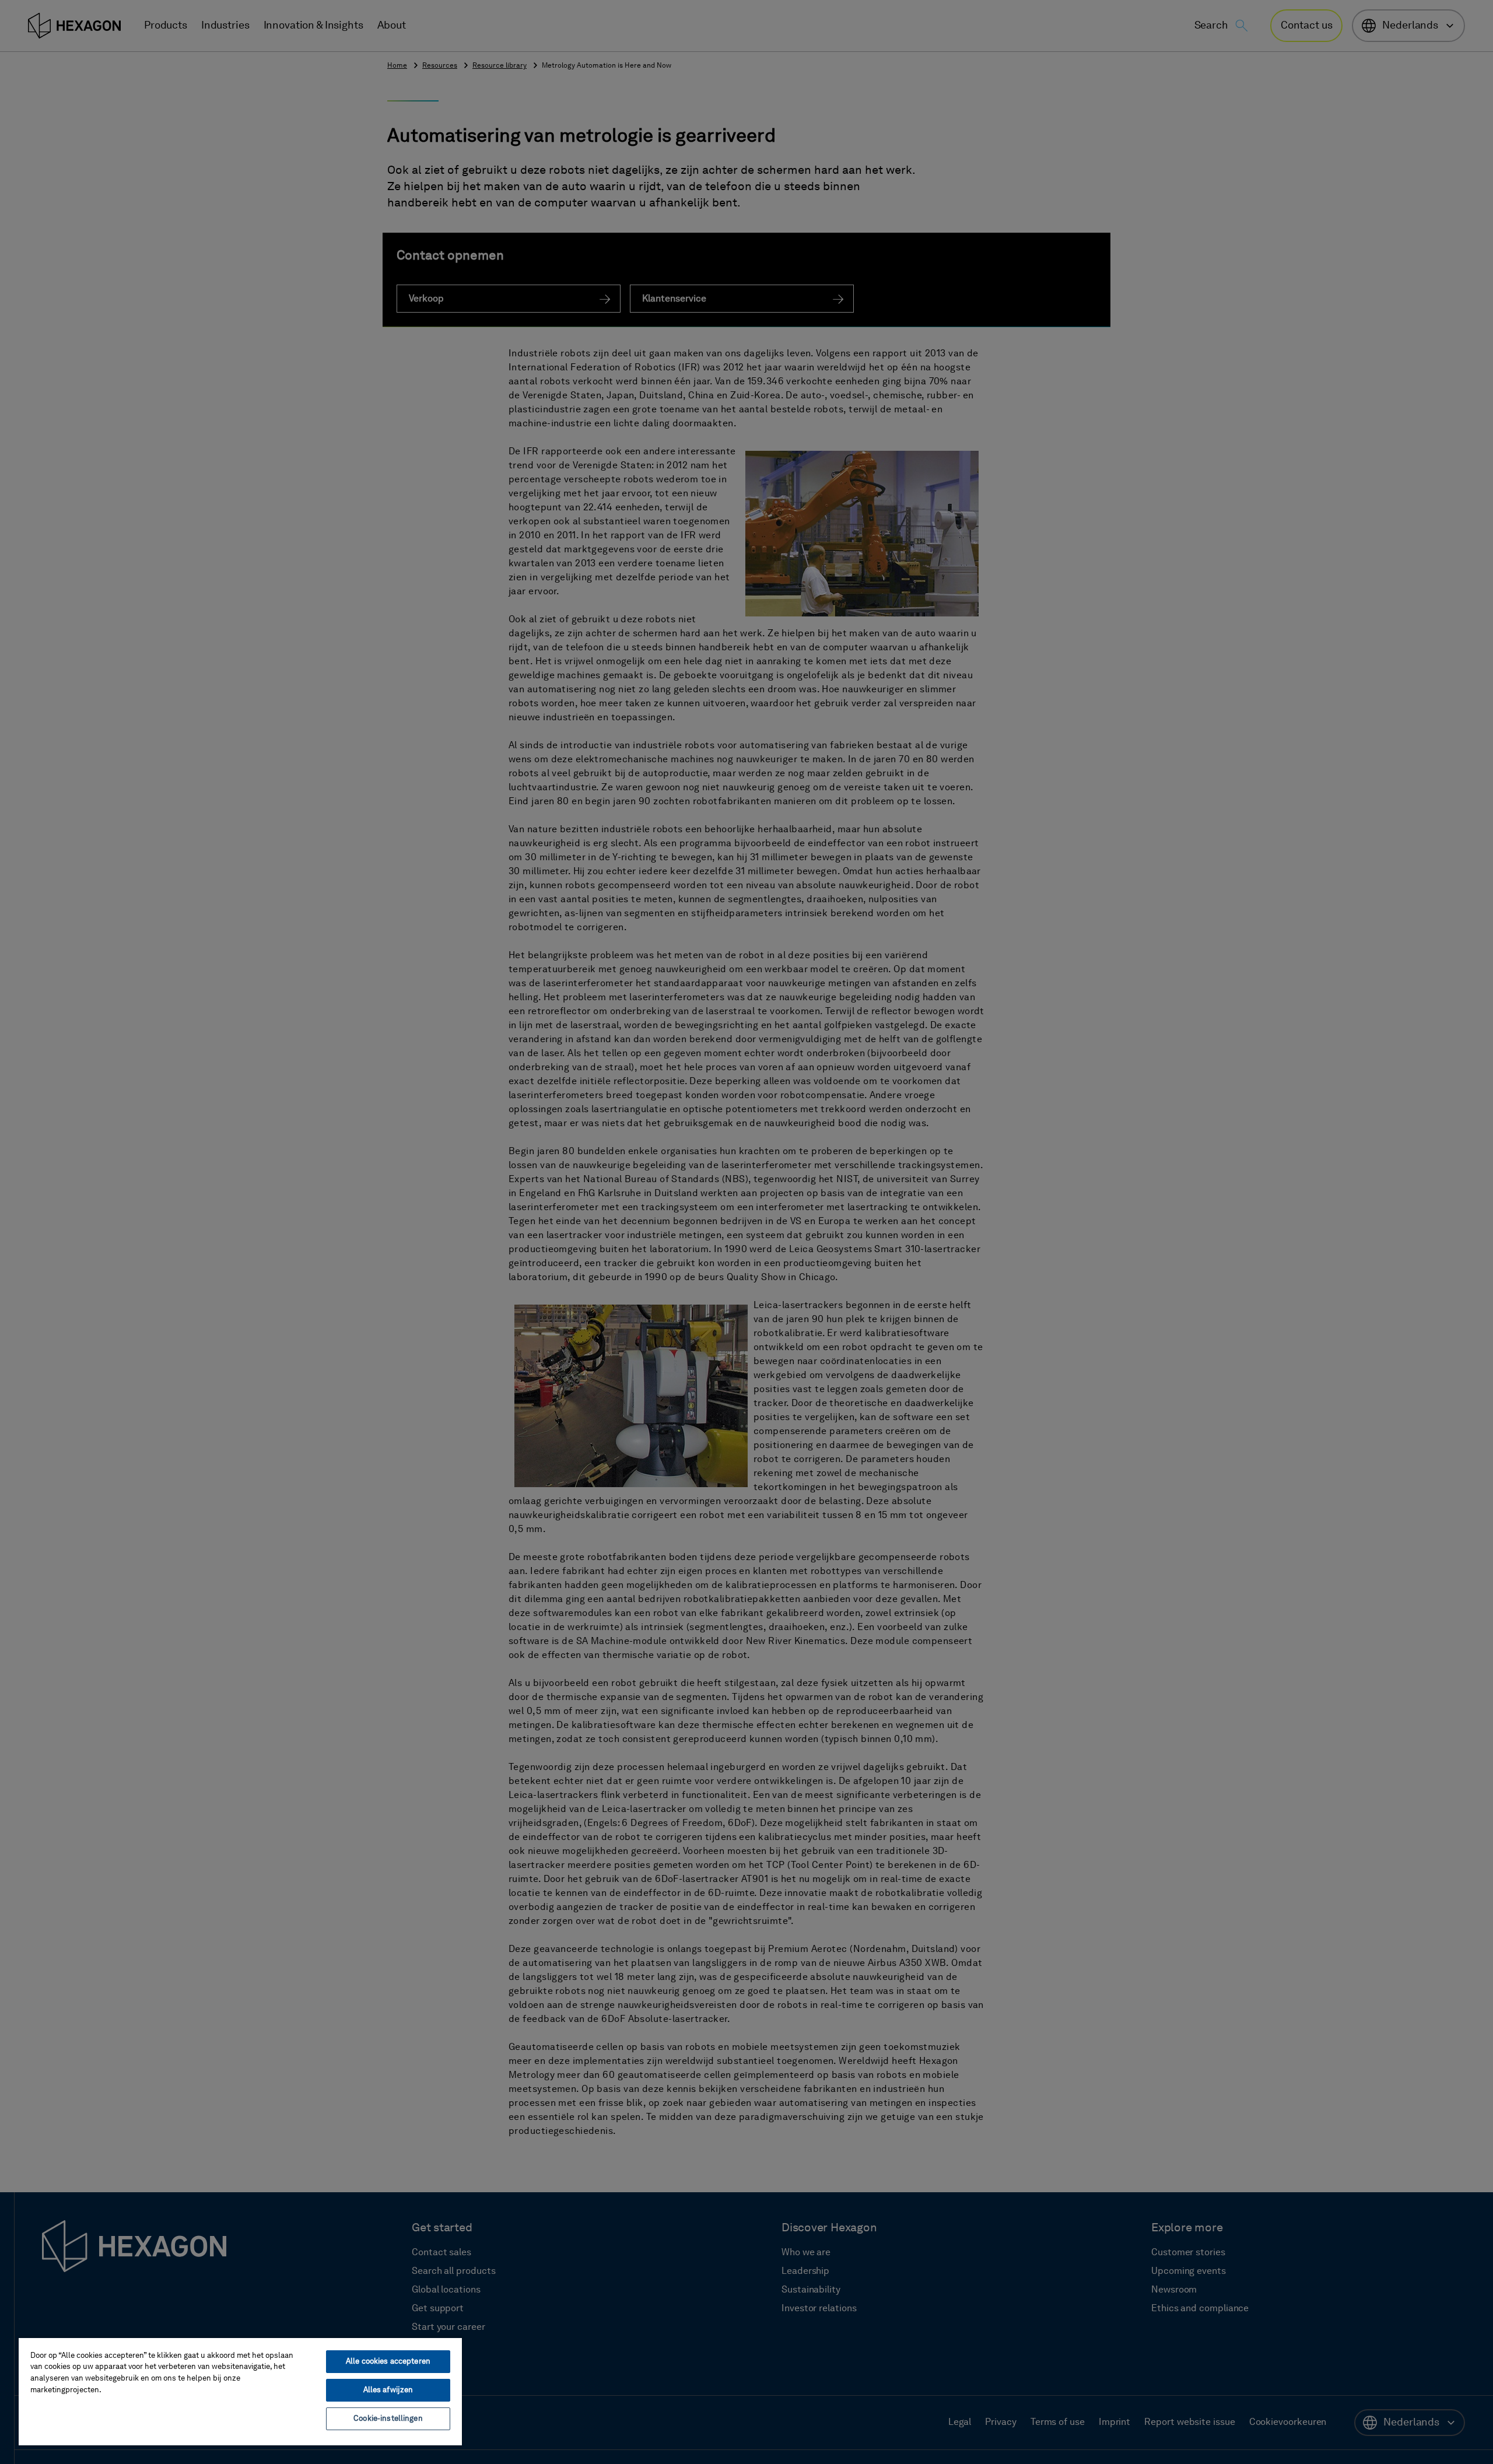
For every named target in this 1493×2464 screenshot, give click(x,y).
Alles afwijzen (388, 2390)
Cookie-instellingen (388, 2419)
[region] (240, 2391)
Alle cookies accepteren (388, 2362)
